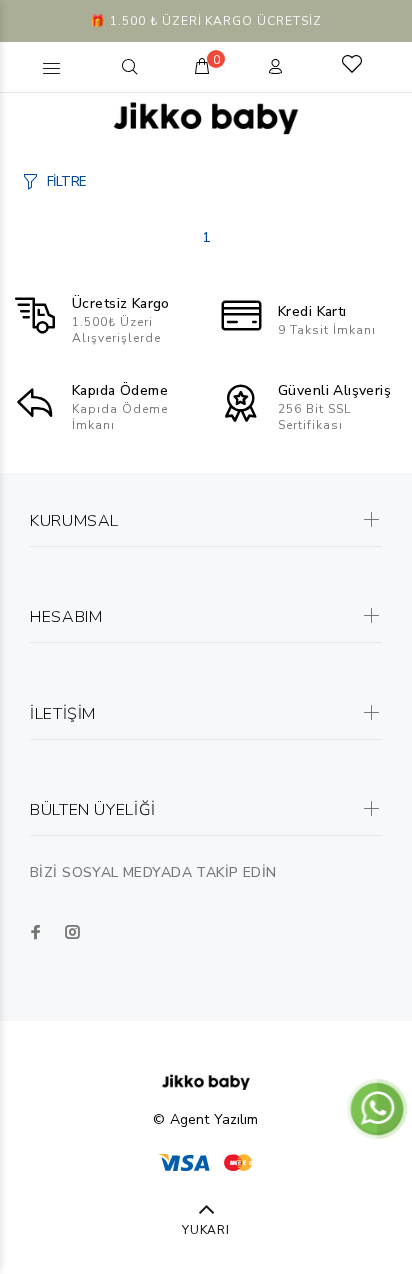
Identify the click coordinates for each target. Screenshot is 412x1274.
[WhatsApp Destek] (377, 1107)
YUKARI (206, 1230)
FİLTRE (66, 182)
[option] (206, 21)
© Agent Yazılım (205, 1119)
